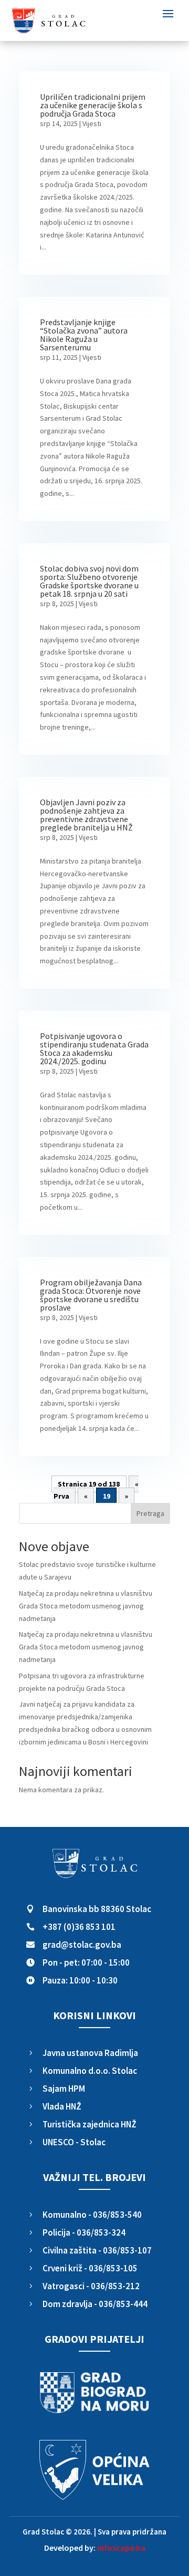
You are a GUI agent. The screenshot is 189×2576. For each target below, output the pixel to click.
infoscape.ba (121, 2548)
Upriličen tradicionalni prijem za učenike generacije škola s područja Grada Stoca (93, 105)
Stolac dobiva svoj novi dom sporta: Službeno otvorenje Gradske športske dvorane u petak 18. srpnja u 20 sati (89, 581)
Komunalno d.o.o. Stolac (90, 2071)
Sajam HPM (64, 2089)
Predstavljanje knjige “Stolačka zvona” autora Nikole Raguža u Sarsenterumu (84, 335)
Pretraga (150, 1513)
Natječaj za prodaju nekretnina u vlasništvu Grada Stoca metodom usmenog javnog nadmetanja (86, 1606)
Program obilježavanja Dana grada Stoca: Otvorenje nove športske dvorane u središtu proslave (91, 1295)
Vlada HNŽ (62, 2106)
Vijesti (92, 123)
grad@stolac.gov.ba (82, 1945)
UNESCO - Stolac (74, 2142)
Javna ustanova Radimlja (90, 2053)
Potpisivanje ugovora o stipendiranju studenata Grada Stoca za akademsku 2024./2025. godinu (94, 1048)
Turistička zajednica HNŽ (90, 2124)
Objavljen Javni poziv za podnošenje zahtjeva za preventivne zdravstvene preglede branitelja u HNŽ (86, 815)
